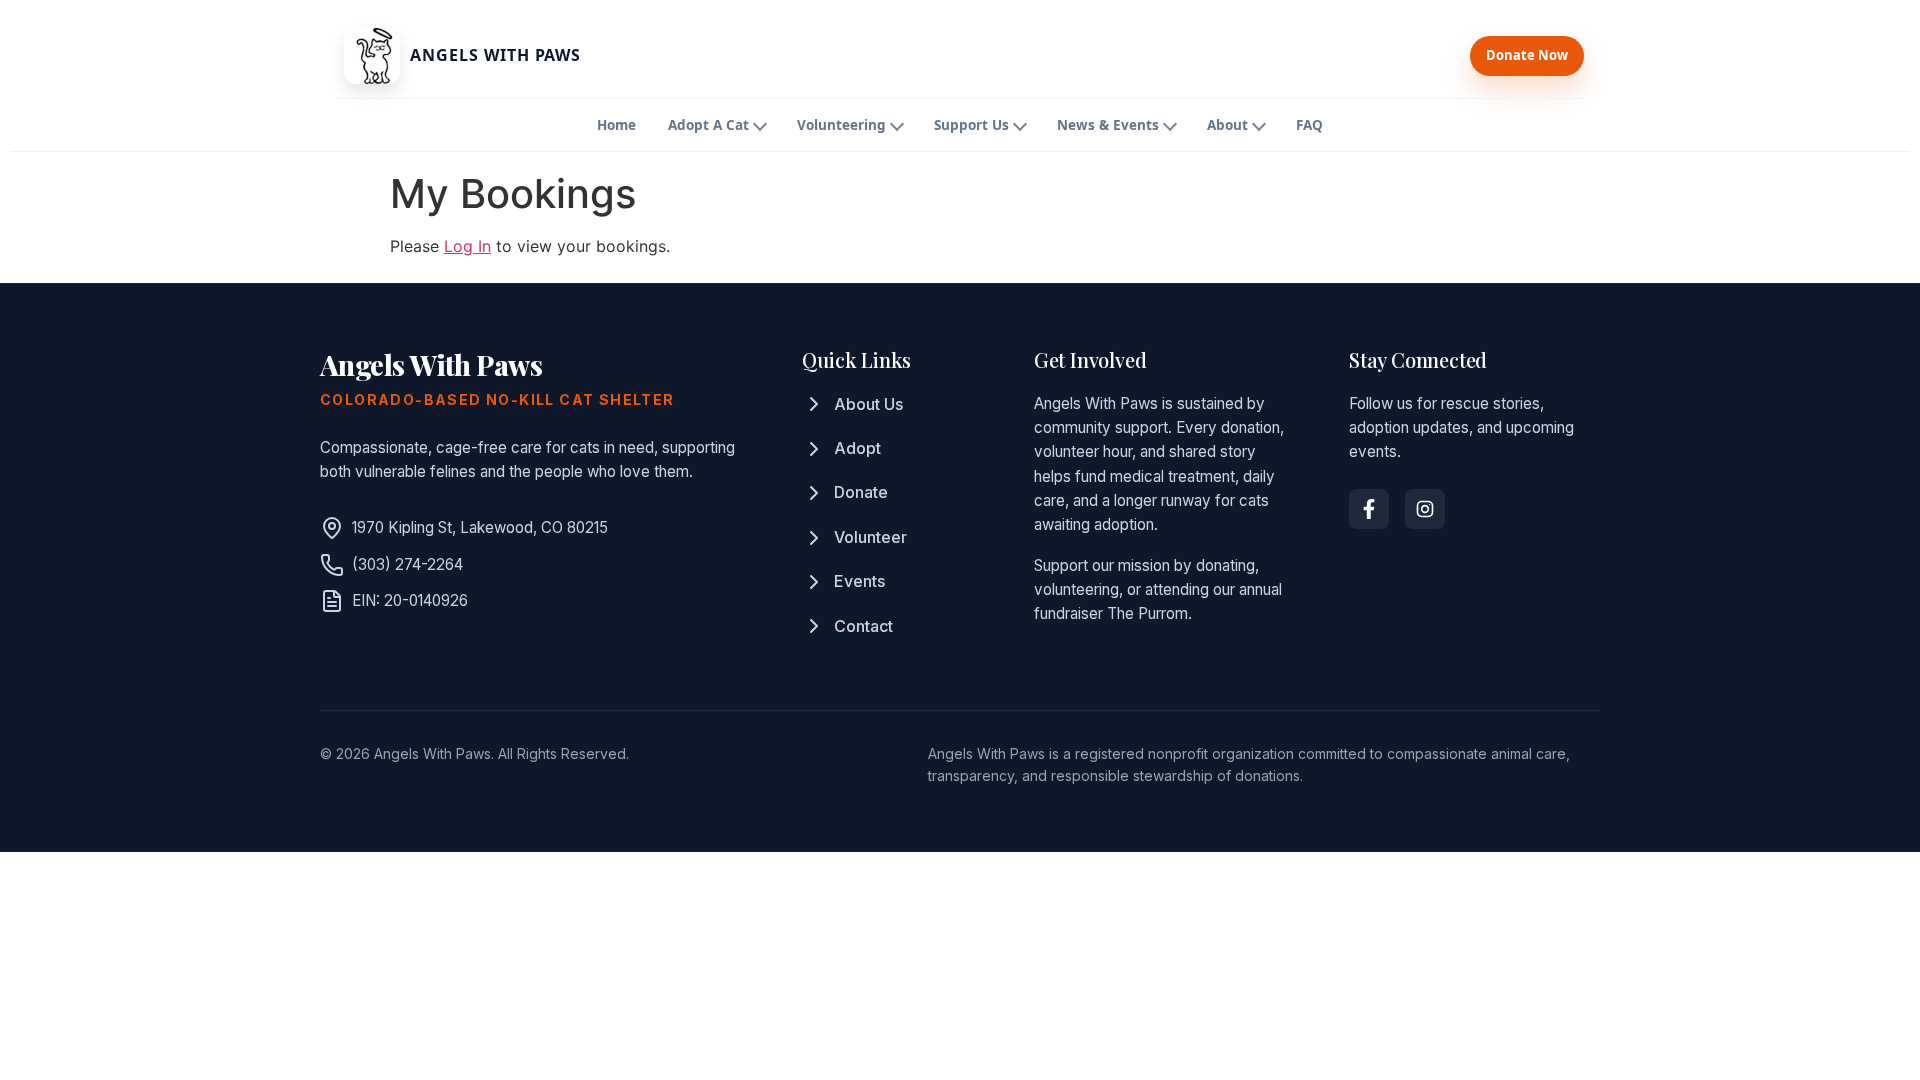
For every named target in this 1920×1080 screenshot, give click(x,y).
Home (616, 125)
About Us (868, 404)
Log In (467, 246)
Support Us (971, 125)
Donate (861, 492)
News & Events (1108, 125)
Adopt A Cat (708, 125)
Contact (863, 626)
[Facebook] (1369, 509)
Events (859, 581)
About (1227, 125)
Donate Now (1527, 55)
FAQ (1309, 125)
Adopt (857, 448)
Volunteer (870, 537)
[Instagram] (1425, 509)
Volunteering (841, 125)
